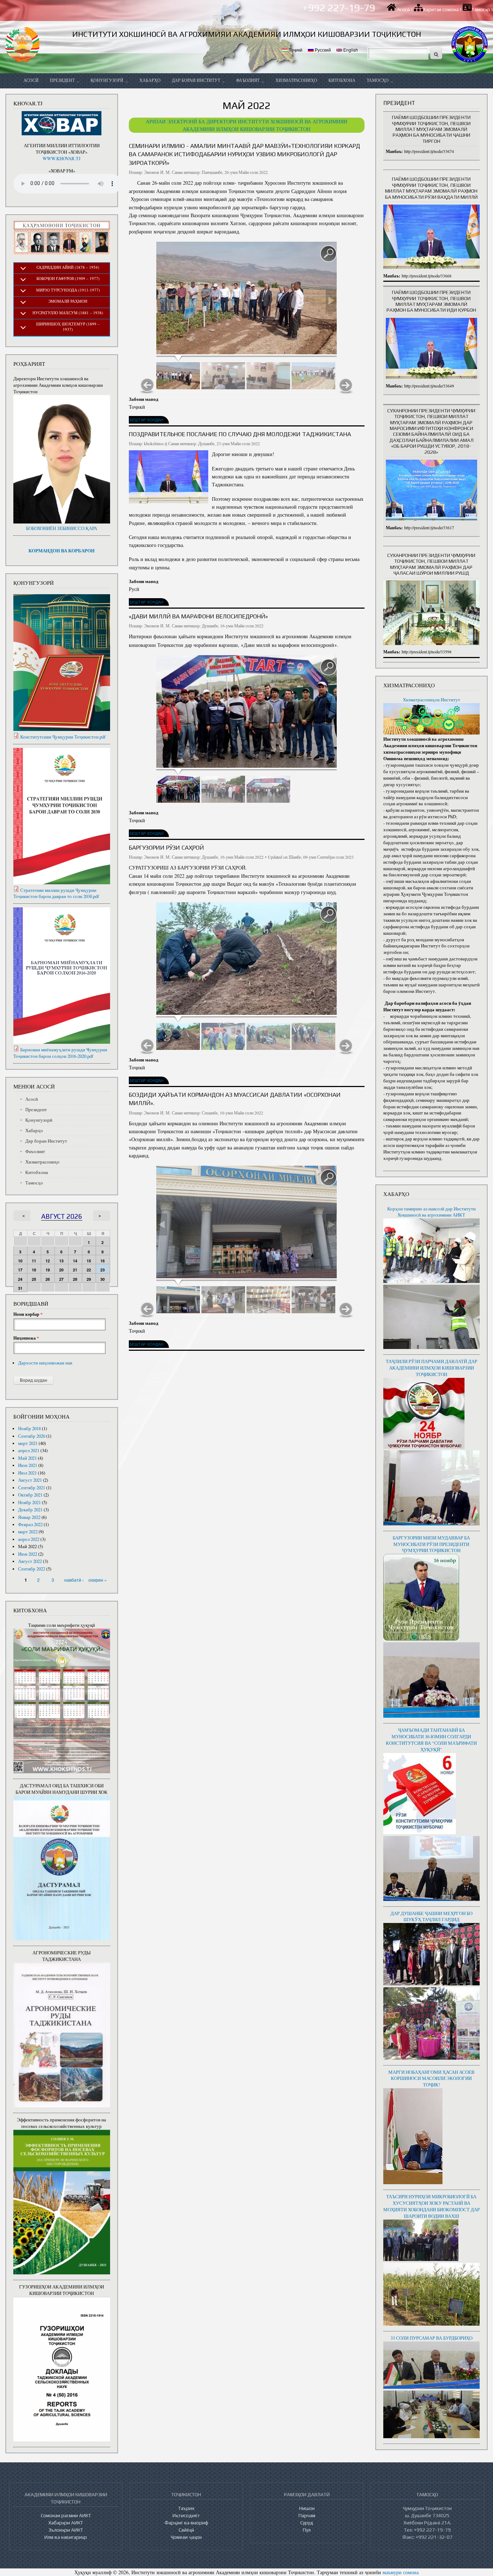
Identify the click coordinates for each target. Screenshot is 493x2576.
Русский (322, 50)
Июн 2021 (28, 1465)
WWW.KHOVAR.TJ (62, 159)
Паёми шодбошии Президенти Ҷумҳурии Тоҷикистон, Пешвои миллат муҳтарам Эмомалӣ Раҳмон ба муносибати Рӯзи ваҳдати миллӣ (431, 188)
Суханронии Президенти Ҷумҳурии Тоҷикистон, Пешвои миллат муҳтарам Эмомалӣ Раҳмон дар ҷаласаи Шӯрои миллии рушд (431, 564)
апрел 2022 (29, 1539)
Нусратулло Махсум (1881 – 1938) (68, 313)
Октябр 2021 (30, 1495)
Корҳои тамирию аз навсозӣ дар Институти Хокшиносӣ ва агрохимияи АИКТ (431, 1212)
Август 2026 (62, 1216)
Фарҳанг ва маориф (186, 2523)
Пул (307, 2530)
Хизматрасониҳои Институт (431, 700)
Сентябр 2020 (32, 1436)
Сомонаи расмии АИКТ (66, 2515)
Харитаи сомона (441, 10)
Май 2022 (27, 1547)
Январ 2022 (29, 1517)
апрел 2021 (29, 1451)
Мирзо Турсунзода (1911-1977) (68, 290)
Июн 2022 (28, 1554)
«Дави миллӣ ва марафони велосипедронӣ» (198, 616)
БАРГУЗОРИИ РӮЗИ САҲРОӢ (166, 847)
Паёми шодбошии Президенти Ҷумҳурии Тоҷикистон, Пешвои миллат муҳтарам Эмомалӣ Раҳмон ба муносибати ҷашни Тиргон (431, 129)
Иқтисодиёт (186, 2515)
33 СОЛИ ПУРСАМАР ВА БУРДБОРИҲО (431, 2338)
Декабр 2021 (30, 1510)
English (350, 50)
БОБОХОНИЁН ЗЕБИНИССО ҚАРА (62, 528)
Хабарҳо (150, 80)
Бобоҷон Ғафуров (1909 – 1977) (68, 278)
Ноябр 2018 (29, 1429)
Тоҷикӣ (295, 50)
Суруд (307, 2523)
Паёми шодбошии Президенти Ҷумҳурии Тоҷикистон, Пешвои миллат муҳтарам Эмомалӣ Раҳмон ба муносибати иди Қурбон (431, 301)
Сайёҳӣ (186, 2530)
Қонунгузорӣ (108, 80)
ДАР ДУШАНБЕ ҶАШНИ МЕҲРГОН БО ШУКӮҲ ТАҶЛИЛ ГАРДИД (431, 1917)
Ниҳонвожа (26, 1338)
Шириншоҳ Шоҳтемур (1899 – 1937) (68, 327)
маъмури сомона (401, 2572)
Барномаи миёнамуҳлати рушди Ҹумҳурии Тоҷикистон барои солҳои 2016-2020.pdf (60, 1053)
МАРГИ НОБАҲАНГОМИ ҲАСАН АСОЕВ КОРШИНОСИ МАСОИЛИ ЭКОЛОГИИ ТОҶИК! (431, 2079)
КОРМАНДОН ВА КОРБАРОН (62, 551)
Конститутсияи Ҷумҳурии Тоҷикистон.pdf (63, 737)
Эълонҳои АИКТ (66, 2530)
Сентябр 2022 (32, 1569)
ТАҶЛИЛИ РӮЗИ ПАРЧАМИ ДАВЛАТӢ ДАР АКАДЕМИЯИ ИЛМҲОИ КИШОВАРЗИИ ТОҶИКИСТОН (431, 1368)
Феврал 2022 (30, 1524)
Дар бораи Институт (197, 80)
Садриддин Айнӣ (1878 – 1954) (68, 267)
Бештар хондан (147, 420)
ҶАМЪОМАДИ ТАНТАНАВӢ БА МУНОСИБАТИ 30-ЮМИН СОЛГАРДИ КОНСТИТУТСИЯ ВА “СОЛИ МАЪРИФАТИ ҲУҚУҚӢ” (431, 1740)
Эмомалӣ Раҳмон (68, 301)
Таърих (186, 2508)
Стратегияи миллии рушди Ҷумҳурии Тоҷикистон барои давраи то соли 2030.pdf (56, 893)
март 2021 (28, 1443)
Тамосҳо (481, 10)
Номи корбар (28, 1314)
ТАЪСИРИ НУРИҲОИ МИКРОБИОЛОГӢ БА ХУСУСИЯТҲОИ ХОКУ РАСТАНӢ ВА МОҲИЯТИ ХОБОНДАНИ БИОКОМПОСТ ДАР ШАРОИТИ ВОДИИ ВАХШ (431, 2206)
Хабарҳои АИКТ (66, 2523)
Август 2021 (30, 1480)
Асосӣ (403, 10)
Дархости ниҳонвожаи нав (45, 1363)
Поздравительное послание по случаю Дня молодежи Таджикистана (240, 434)
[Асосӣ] (23, 44)
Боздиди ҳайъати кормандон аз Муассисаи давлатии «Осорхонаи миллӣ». (235, 1099)
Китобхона (342, 80)
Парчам (307, 2515)
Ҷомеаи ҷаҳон (186, 2537)
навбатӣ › (74, 1580)
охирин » (98, 1580)
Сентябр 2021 (32, 1488)
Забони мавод (144, 399)
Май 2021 (27, 1458)
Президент (63, 80)
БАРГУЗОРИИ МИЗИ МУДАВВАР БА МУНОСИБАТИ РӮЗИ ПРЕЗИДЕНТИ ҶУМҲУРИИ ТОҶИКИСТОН (431, 1544)
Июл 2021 (27, 1473)
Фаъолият (248, 80)
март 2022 (28, 1532)
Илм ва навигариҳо (66, 2537)
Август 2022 (30, 1561)
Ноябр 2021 (29, 1502)
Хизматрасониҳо (296, 80)
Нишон (307, 2508)
